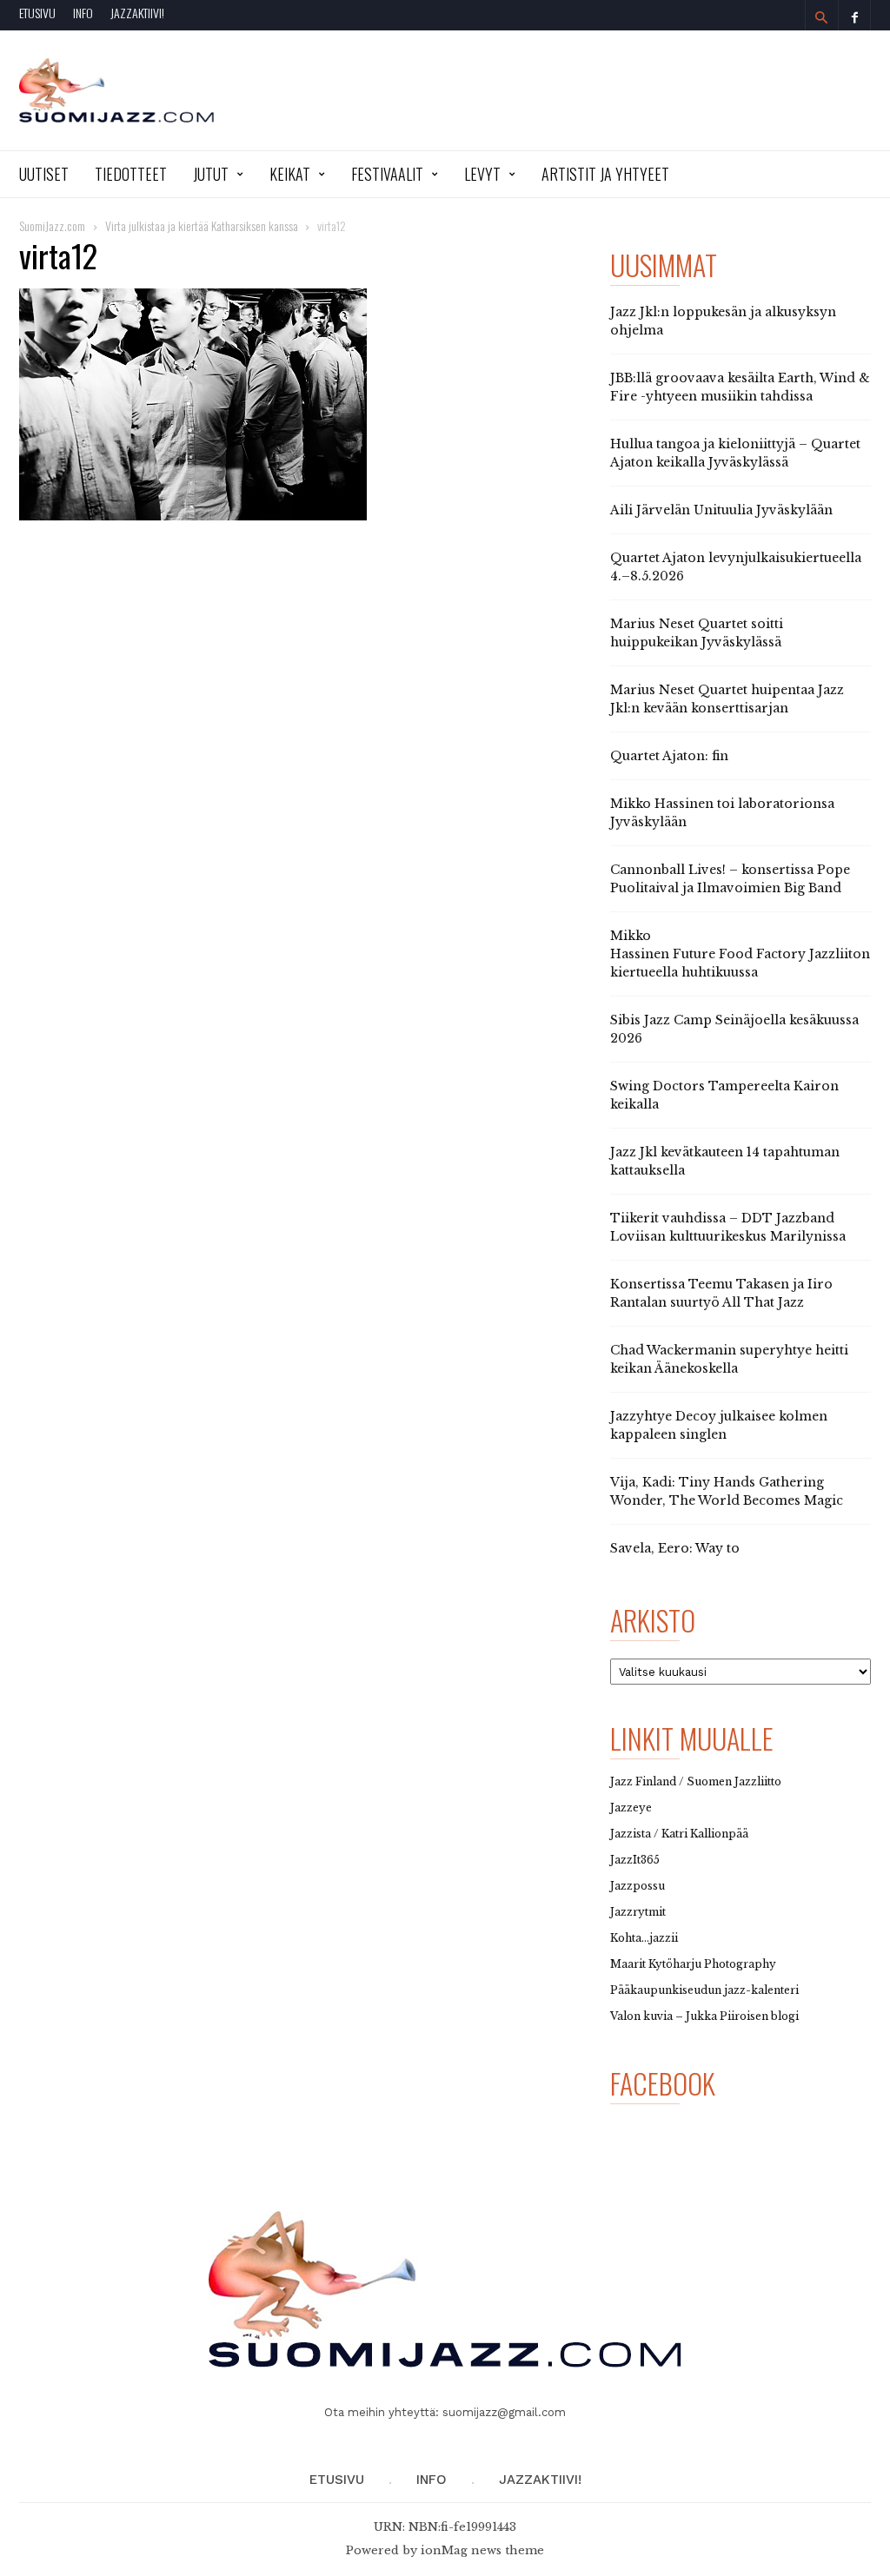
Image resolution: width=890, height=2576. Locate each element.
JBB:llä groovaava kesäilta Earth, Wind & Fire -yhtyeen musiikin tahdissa (740, 387)
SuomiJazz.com (52, 225)
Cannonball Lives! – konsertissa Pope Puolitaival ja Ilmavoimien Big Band (730, 879)
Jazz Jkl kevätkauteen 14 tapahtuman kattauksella (725, 1161)
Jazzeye (631, 1808)
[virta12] (297, 404)
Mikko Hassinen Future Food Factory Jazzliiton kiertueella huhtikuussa (740, 954)
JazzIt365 (635, 1860)
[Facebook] (854, 15)
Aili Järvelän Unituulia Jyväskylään (721, 510)
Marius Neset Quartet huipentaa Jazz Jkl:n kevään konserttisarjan (727, 699)
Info (83, 13)
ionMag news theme (482, 2550)
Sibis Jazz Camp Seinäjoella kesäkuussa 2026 (734, 1029)
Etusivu (37, 13)
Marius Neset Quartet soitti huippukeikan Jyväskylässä (697, 633)
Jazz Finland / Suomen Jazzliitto (696, 1781)
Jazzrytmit (638, 1912)
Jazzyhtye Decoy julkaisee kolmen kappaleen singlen (719, 1425)
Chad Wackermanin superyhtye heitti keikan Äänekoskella (729, 1359)
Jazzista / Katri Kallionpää (679, 1834)
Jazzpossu (638, 1886)
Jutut (211, 174)
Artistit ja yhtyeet (605, 174)
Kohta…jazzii (644, 1938)
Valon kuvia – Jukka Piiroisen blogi (704, 2016)
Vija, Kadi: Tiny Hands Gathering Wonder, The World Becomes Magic (727, 1491)
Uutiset (44, 174)
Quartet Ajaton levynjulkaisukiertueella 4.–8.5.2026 (736, 567)
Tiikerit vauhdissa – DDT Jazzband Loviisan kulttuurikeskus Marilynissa (728, 1227)
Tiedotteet (131, 174)
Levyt (482, 174)
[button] (821, 17)
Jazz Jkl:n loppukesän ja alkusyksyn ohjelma (723, 321)
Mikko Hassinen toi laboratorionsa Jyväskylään (722, 813)
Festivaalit (387, 174)
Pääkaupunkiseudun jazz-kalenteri (704, 1990)
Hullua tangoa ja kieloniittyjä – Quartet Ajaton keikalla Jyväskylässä (735, 453)
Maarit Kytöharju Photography (693, 1964)
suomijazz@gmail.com (504, 2412)
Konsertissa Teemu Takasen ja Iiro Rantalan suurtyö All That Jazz (721, 1293)
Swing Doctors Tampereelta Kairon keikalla (724, 1095)
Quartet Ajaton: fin (669, 756)
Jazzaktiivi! (137, 13)
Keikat (290, 174)
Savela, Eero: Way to (675, 1548)
